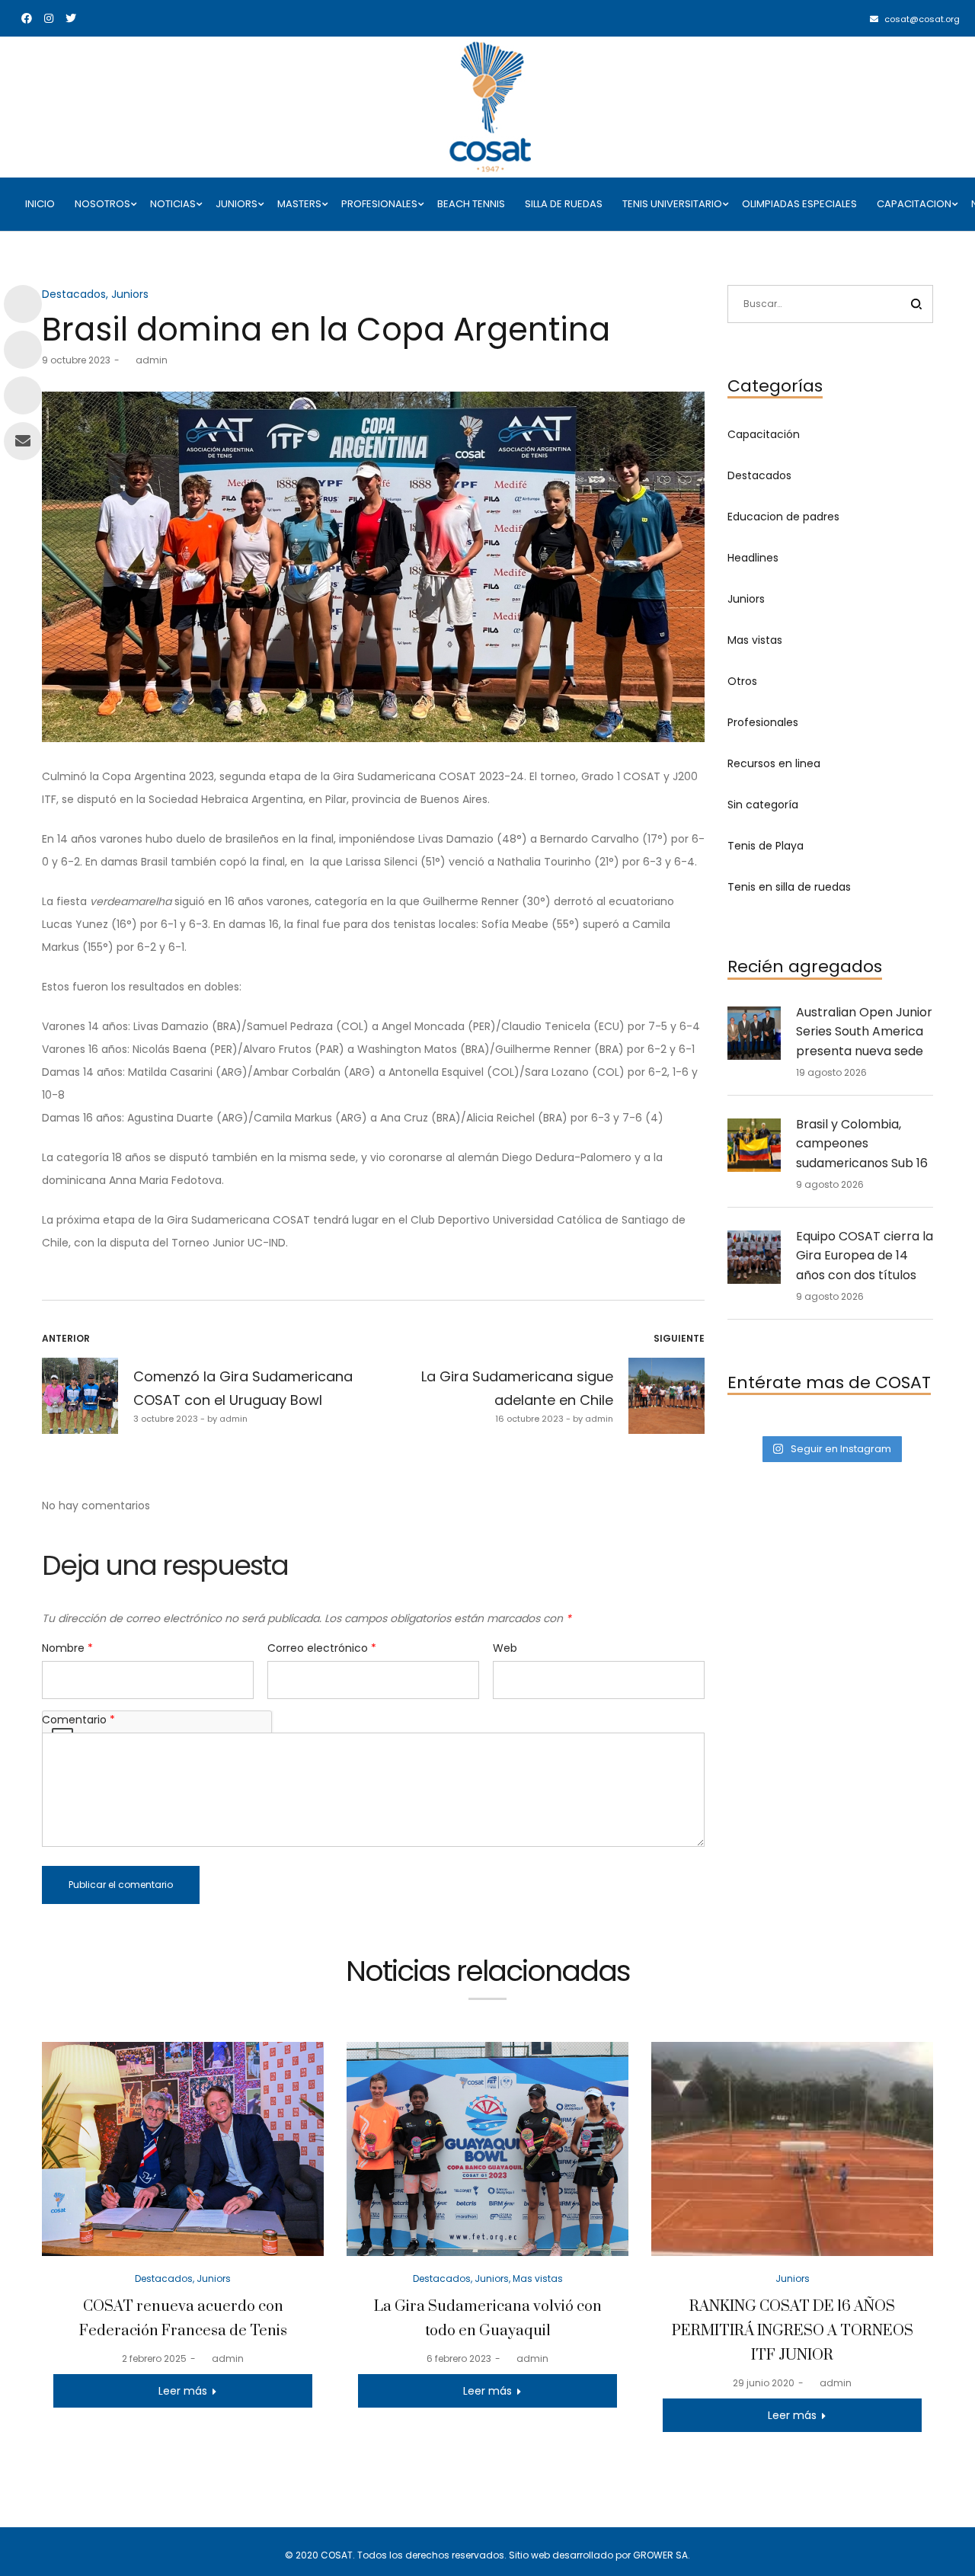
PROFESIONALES (379, 204)
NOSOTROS (102, 204)
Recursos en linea (774, 763)
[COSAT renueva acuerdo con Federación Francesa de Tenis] (183, 2149)
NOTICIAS (173, 204)
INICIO (40, 204)
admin (145, 360)
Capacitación (764, 434)
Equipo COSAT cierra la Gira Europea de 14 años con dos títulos (865, 1256)
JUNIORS (237, 204)
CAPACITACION (914, 204)
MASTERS (299, 204)
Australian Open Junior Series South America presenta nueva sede (864, 1032)
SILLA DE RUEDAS (564, 204)
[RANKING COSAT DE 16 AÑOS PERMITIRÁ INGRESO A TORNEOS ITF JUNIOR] (792, 2149)
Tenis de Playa (766, 846)
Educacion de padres (783, 517)
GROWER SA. (662, 2555)
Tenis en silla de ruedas (789, 887)
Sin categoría (763, 805)
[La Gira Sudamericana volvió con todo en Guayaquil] (487, 2149)
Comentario (78, 1720)
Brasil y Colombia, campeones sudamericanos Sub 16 (862, 1144)
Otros (742, 681)
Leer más (183, 2391)
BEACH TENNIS (471, 204)
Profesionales (763, 722)
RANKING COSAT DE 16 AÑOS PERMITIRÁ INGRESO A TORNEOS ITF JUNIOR (793, 2331)
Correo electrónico (322, 1648)
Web (505, 1648)
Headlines (753, 558)
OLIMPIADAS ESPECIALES (799, 204)
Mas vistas (755, 640)
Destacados (74, 294)
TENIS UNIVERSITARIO (672, 204)
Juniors (130, 294)
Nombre (67, 1648)
